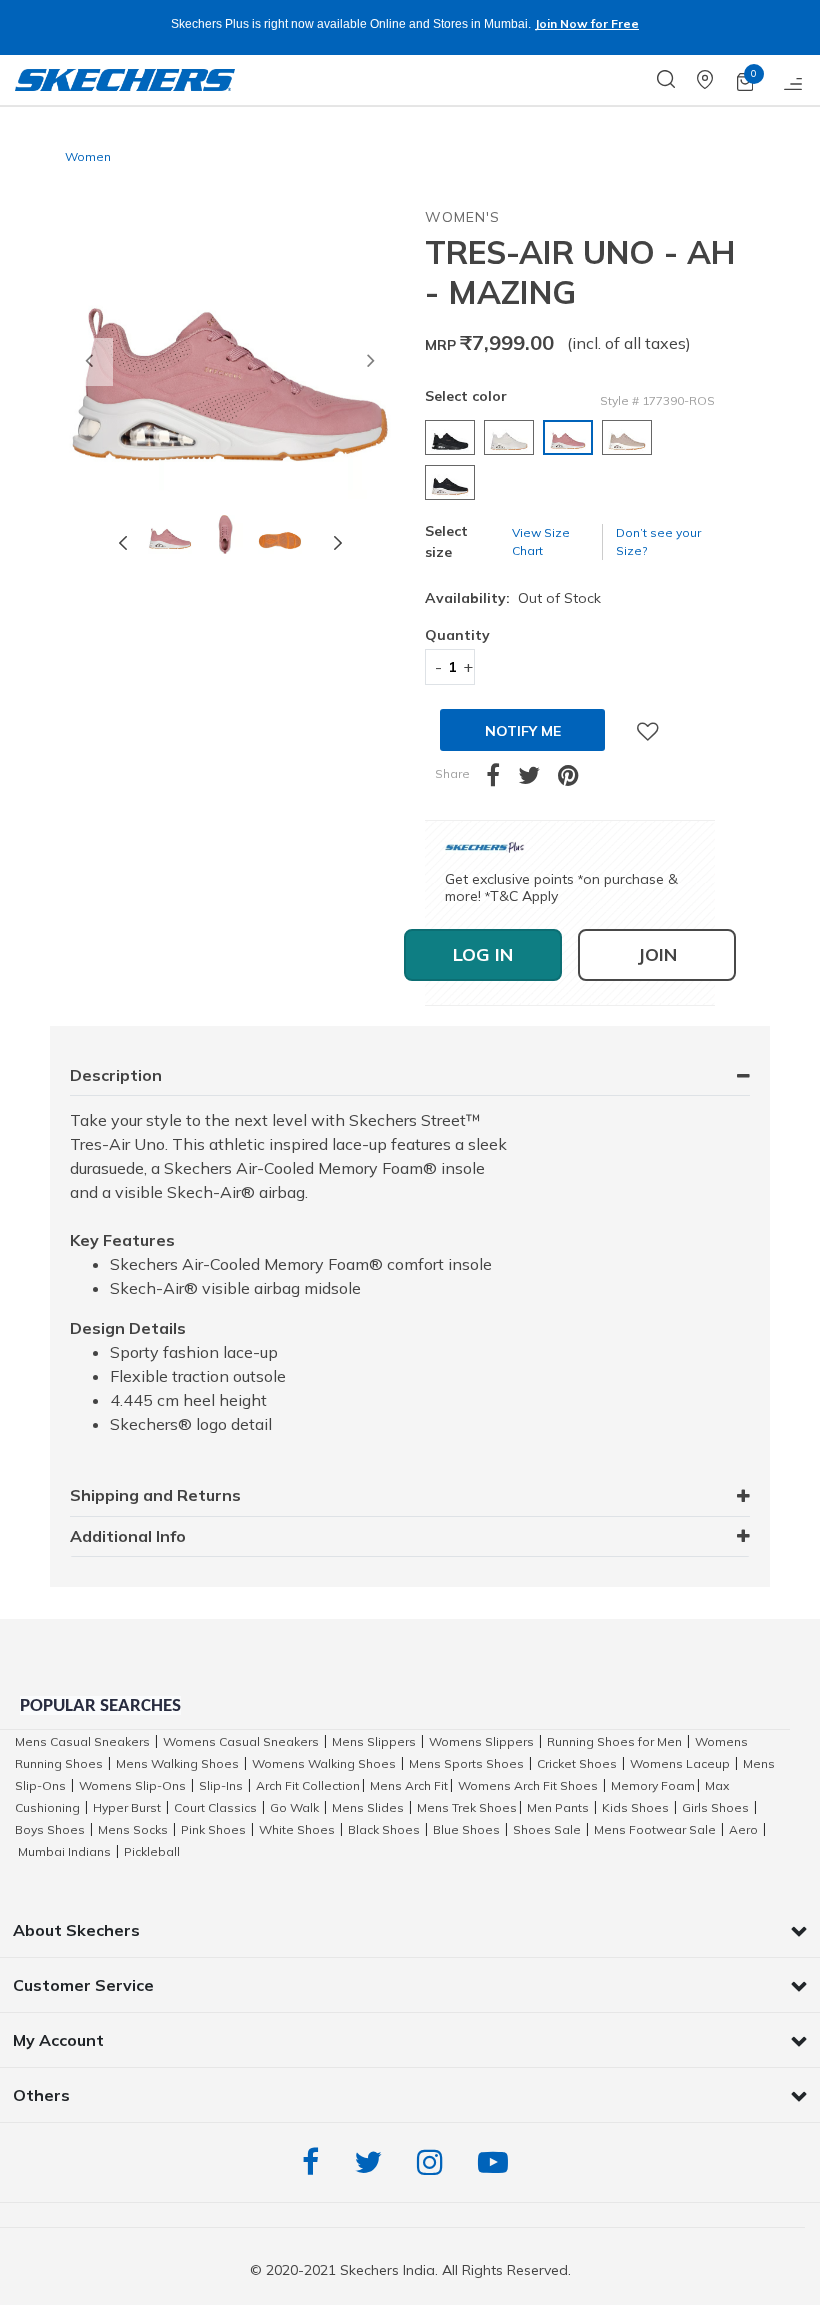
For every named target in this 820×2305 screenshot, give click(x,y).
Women (88, 156)
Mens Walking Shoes (177, 1763)
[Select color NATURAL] (629, 437)
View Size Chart (541, 541)
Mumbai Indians (64, 1851)
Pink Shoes (213, 1829)
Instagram (435, 2162)
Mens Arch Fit (409, 1785)
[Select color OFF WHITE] (511, 437)
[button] (89, 362)
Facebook (315, 2162)
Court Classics (215, 1807)
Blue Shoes (466, 1829)
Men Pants (558, 1807)
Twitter (373, 2162)
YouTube (498, 2162)
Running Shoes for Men (614, 1741)
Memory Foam (653, 1785)
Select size (446, 541)
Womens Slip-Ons (132, 1785)
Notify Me (523, 731)
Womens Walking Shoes (324, 1763)
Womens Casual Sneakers (241, 1741)
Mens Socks (133, 1829)
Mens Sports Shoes (466, 1763)
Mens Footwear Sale (655, 1829)
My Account (58, 2040)
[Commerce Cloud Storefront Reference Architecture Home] (125, 80)
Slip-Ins (221, 1785)
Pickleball (152, 1851)
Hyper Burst (127, 1807)
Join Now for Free (586, 23)
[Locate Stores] (717, 80)
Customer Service (83, 1985)
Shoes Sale (547, 1829)
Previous (123, 542)
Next (338, 542)
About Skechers (76, 1930)
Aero (743, 1829)
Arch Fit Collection (308, 1785)
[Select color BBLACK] (452, 437)
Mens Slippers (374, 1741)
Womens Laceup (680, 1763)
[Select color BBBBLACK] (452, 482)
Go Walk (294, 1807)
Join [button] (657, 954)
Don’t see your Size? (658, 541)
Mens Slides (368, 1807)
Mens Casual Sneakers (82, 1741)
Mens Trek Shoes (467, 1807)
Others (41, 2095)
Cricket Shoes (577, 1763)
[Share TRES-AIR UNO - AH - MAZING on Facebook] (502, 779)
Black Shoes (384, 1829)
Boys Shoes (50, 1829)
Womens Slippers (481, 1741)
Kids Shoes (635, 1807)
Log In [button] (483, 954)
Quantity (450, 635)
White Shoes (297, 1829)
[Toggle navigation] (794, 80)
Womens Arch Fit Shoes (528, 1785)
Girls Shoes (715, 1807)
